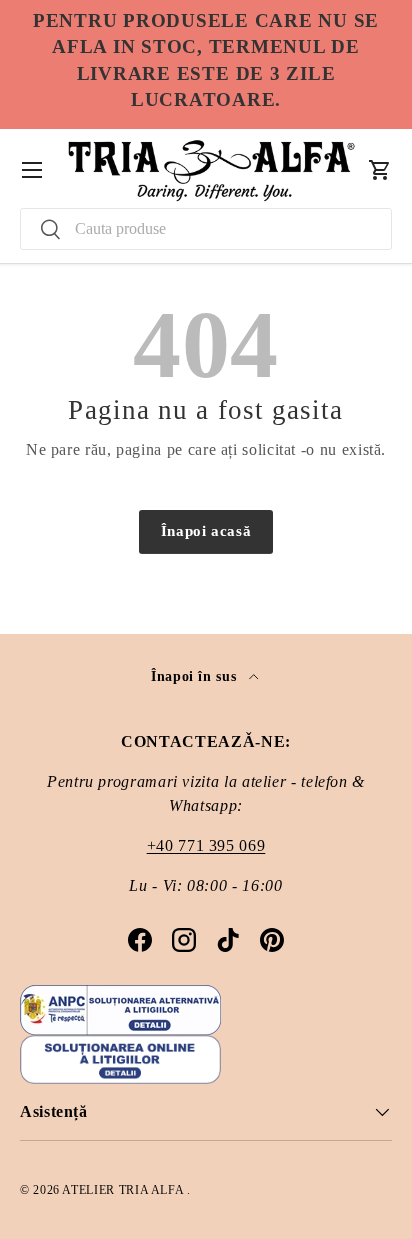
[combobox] (206, 229)
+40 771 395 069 (206, 845)
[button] (380, 170)
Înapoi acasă (206, 531)
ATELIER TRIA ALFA (124, 1190)
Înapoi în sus (196, 676)
